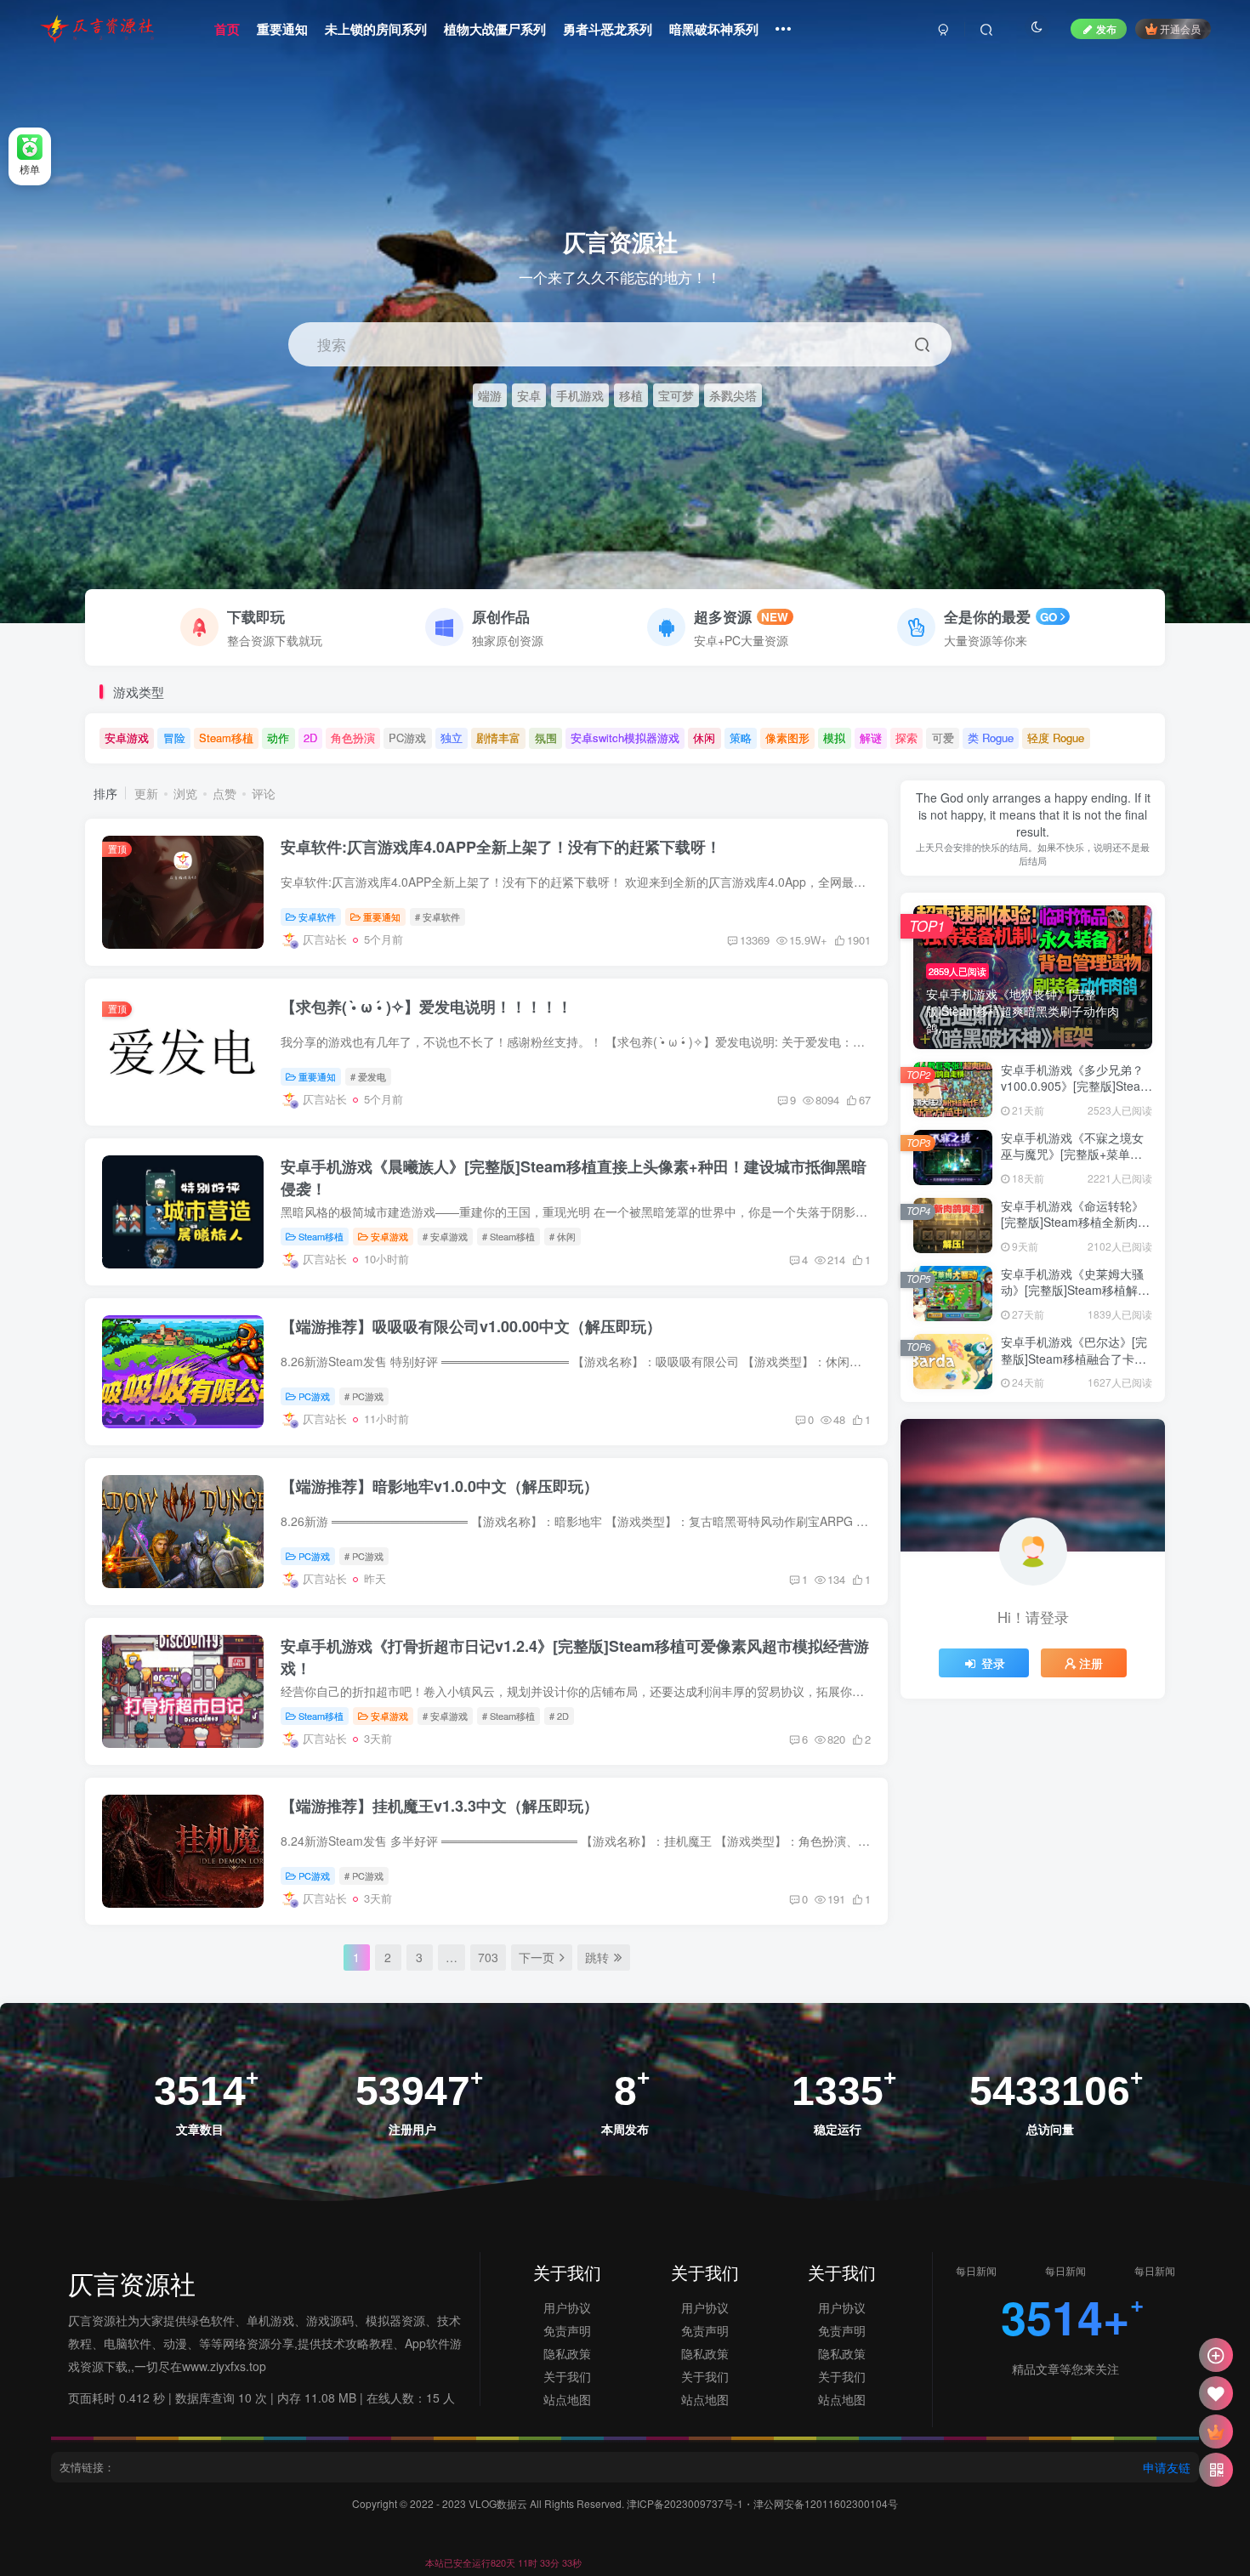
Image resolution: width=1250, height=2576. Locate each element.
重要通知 (282, 29)
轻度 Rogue (1056, 738)
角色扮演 (353, 738)
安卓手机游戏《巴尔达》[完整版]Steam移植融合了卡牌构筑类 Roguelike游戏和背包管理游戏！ (1074, 1367)
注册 (1091, 1663)
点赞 (224, 793)
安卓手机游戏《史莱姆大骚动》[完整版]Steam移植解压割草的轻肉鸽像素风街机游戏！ (1075, 1299)
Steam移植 (226, 738)
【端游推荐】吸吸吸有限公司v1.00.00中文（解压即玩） (471, 1326)
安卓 (529, 395)
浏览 (185, 793)
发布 (1106, 28)
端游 (490, 395)
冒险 (174, 738)
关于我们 (567, 2376)
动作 (278, 738)
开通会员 (1180, 28)
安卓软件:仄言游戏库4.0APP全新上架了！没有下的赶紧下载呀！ (501, 847)
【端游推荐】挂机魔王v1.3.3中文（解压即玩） (440, 1806)
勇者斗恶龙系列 (608, 29)
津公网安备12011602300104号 (826, 2503)
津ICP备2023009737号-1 (685, 2503)
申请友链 (1167, 2467)
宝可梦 (676, 395)
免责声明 (567, 2330)
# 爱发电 (368, 1076)
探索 (906, 738)
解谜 (871, 738)
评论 (264, 793)
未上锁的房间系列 (376, 29)
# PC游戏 (364, 1396)
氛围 (546, 738)
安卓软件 (317, 916)
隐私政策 (567, 2353)
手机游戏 (580, 395)
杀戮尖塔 (733, 395)
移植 (631, 395)
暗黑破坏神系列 (714, 29)
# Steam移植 (509, 1236)
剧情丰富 (498, 738)
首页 (227, 29)
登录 (993, 1663)
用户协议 (567, 2307)
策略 (741, 738)
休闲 (704, 738)
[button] (1230, 615)
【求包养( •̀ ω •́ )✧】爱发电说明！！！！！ (426, 1007)
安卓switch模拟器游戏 (625, 738)
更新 (146, 793)
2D (310, 738)
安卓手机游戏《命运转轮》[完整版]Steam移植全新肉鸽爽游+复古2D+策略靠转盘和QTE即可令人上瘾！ (1075, 1231)
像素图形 (787, 738)
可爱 (943, 738)
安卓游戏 (127, 738)
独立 (452, 738)
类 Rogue (991, 738)
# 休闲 (562, 1236)
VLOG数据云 (499, 2503)
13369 (755, 940)
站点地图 (567, 2399)
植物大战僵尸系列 (495, 29)
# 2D (559, 1716)
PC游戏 (407, 738)
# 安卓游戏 (445, 1236)
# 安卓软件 (437, 916)
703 (488, 1957)
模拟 (834, 738)
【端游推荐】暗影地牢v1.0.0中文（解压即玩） (440, 1486)
